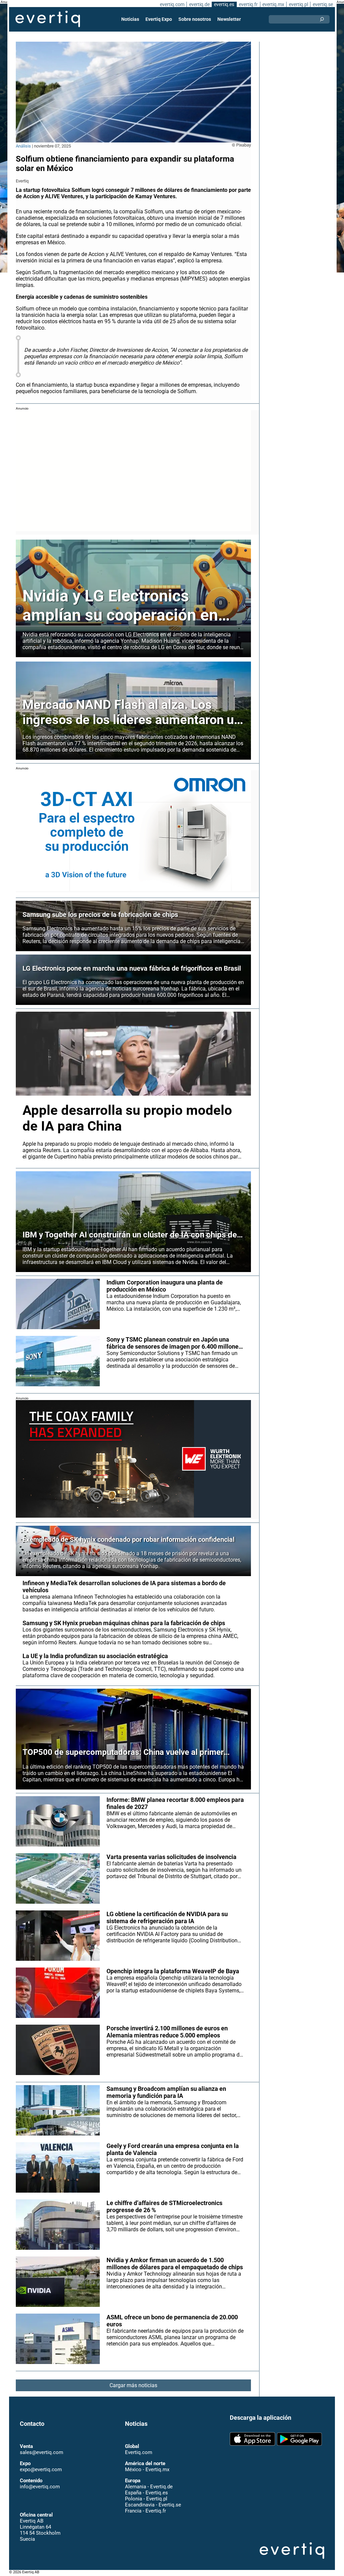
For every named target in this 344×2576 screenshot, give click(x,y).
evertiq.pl (298, 4)
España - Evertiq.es (146, 2493)
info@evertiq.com (40, 2487)
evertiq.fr (248, 4)
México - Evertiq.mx (147, 2469)
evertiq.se (323, 4)
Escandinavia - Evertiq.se (153, 2505)
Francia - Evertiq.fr (145, 2511)
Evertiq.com (139, 2452)
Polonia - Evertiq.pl (146, 2499)
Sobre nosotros (195, 19)
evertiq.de (199, 4)
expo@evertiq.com (41, 2469)
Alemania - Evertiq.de (149, 2487)
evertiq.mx (273, 4)
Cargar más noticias (133, 2385)
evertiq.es (224, 4)
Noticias (130, 19)
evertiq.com (172, 4)
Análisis (23, 146)
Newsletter (229, 19)
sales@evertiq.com (41, 2452)
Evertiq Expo (159, 19)
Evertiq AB (48, 19)
